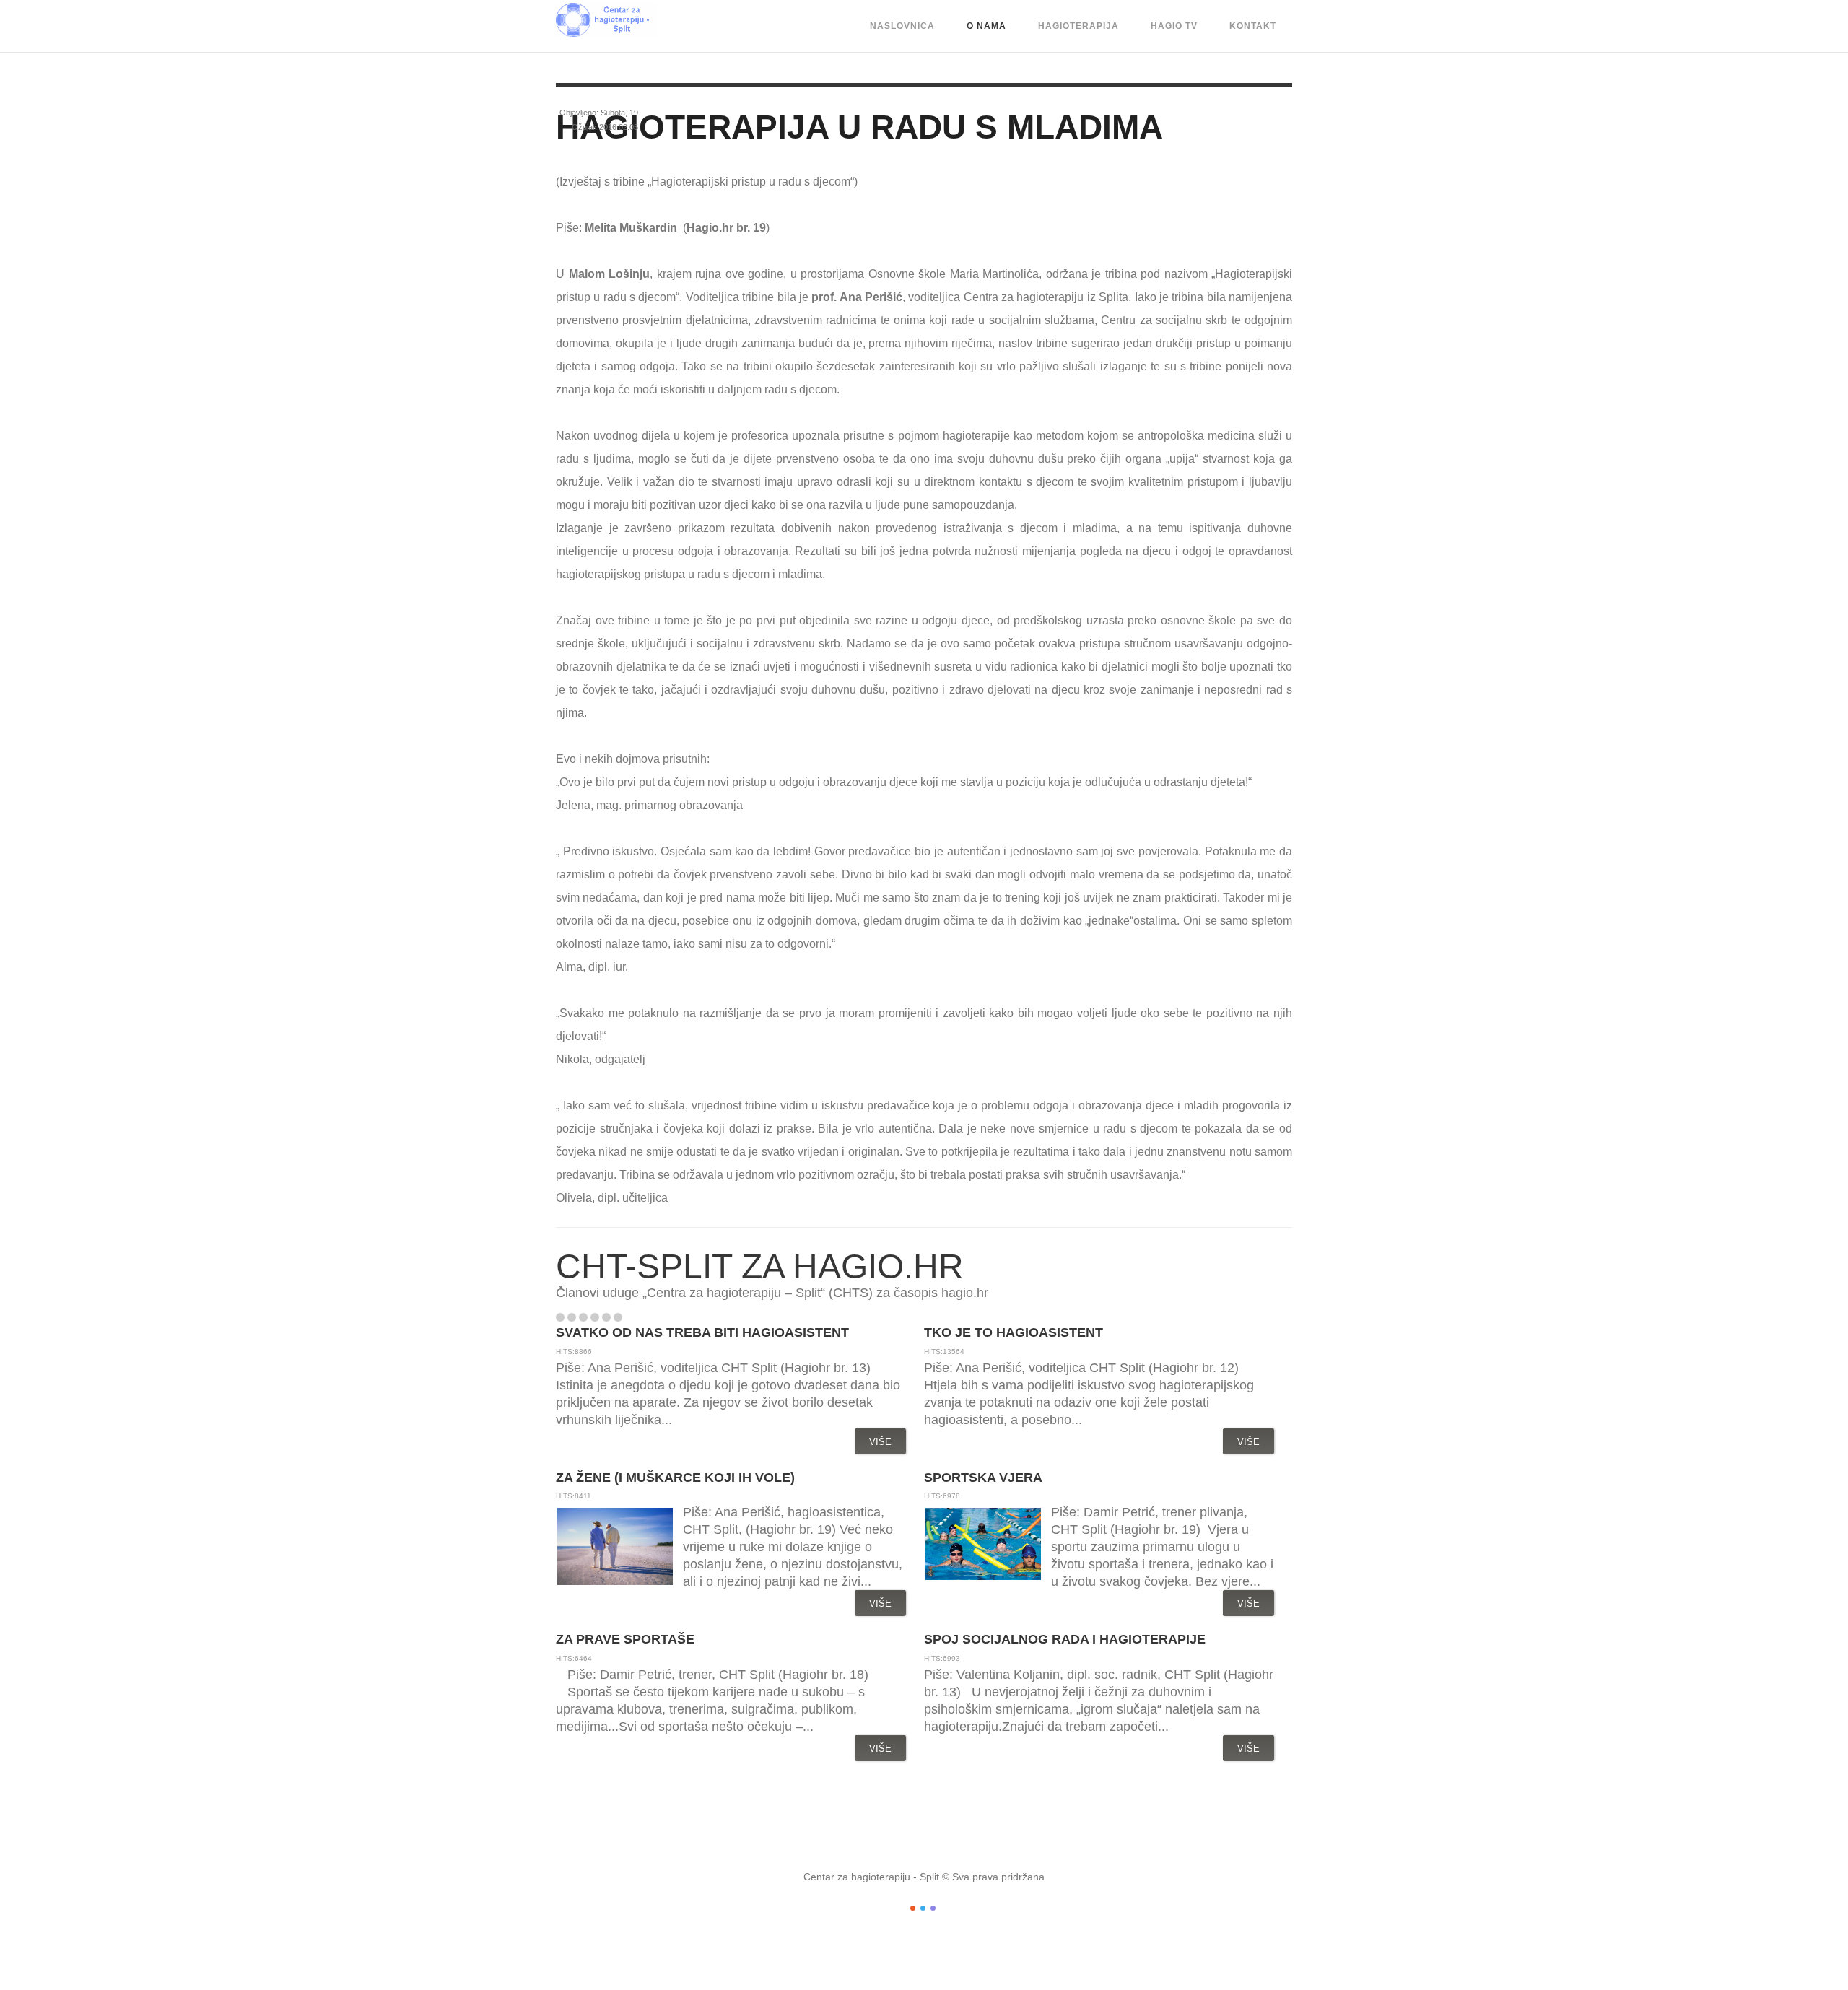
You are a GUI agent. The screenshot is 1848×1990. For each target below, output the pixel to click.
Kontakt (1253, 26)
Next (649, 1317)
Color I (913, 1908)
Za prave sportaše (625, 1639)
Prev (634, 1317)
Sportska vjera (983, 1478)
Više (880, 1442)
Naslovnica (902, 26)
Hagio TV (1174, 26)
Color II (923, 1908)
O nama (986, 26)
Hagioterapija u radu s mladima (859, 127)
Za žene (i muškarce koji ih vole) (675, 1478)
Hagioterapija (1078, 26)
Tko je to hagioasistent (1014, 1332)
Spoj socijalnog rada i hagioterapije (1065, 1639)
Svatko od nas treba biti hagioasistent (702, 1332)
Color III (933, 1908)
